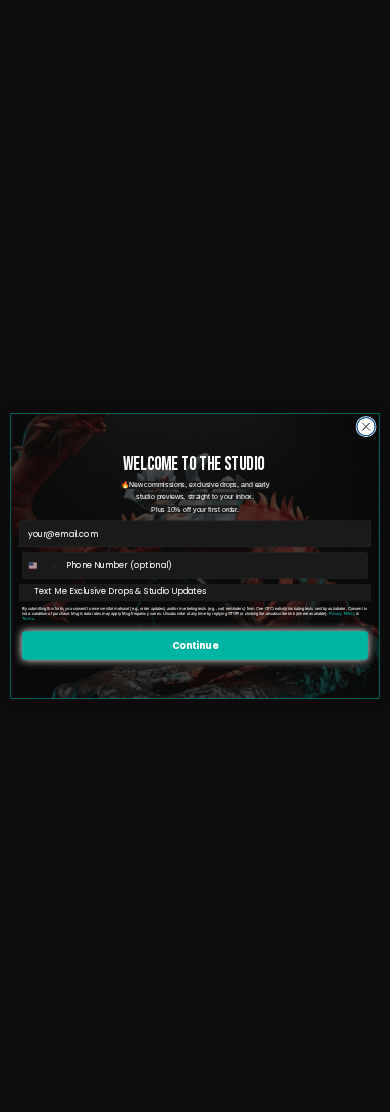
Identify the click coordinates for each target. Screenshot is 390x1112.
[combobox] (42, 565)
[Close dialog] (366, 426)
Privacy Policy (342, 613)
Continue (195, 644)
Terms (28, 618)
